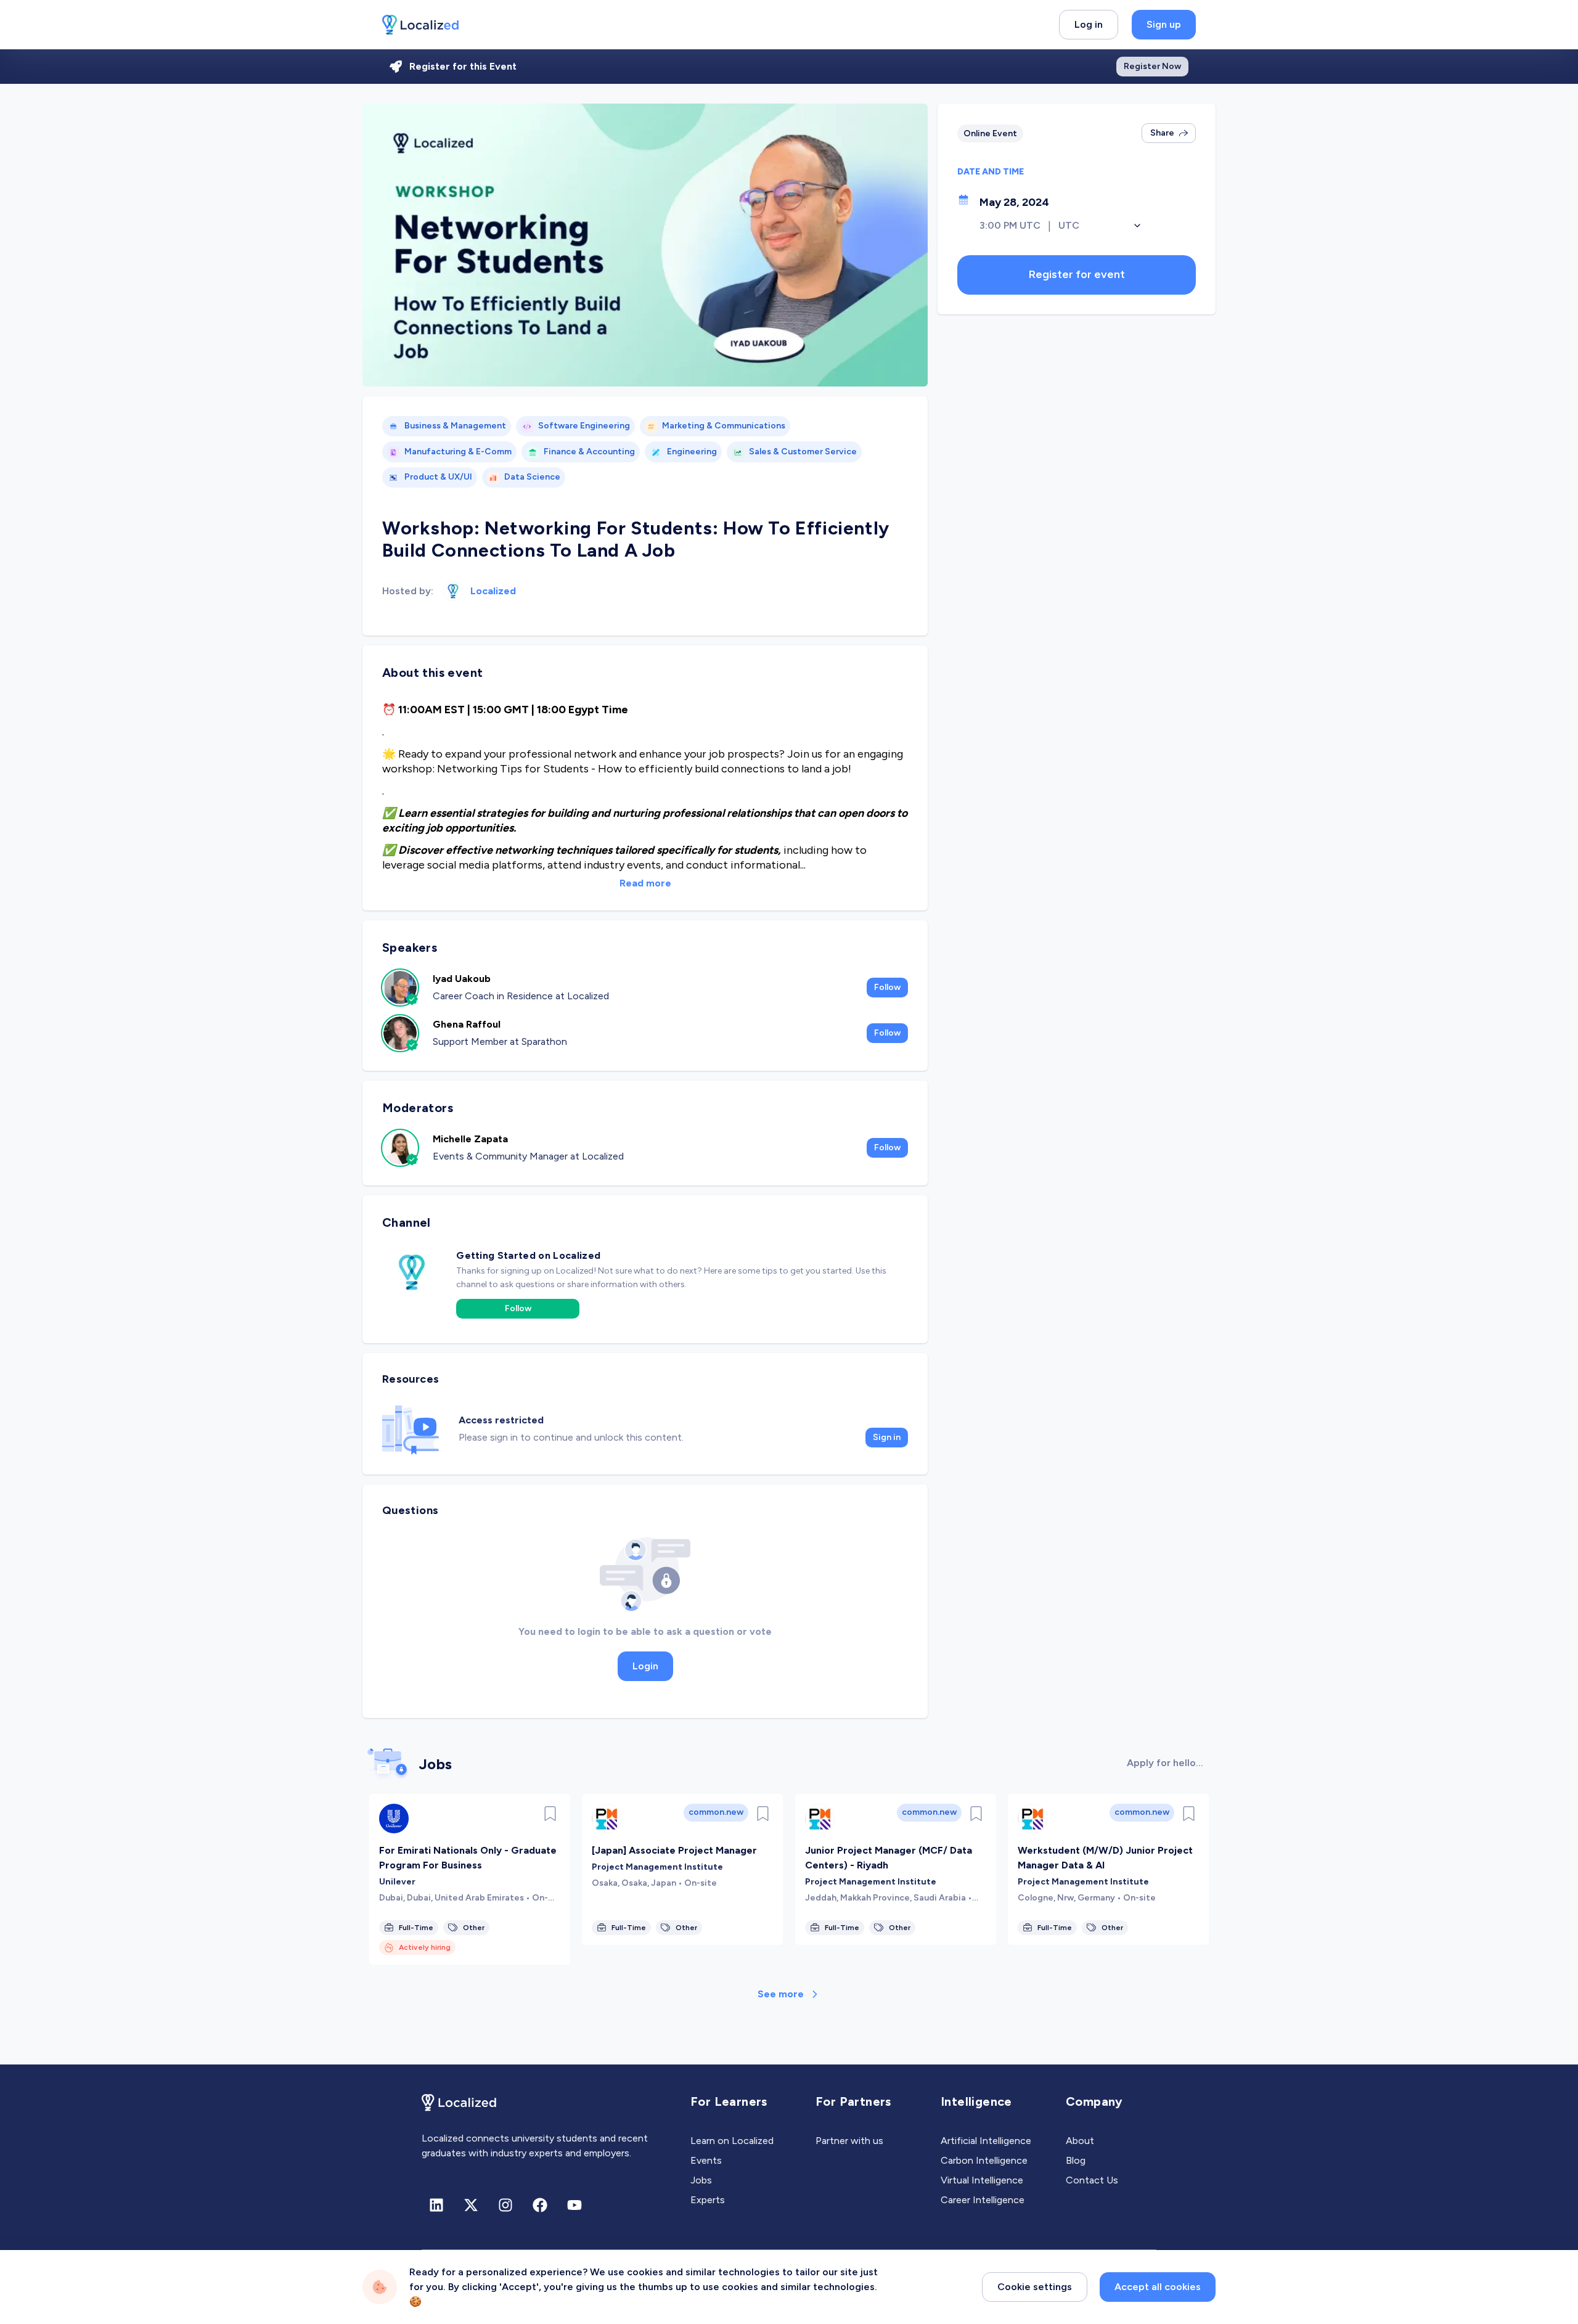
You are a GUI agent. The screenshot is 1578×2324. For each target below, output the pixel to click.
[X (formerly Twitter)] (471, 2205)
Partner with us (849, 2141)
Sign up (1164, 24)
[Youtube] (574, 2205)
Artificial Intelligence (986, 2141)
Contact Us (1092, 2180)
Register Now (1152, 66)
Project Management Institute (657, 1867)
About (1080, 2141)
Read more (645, 883)
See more (781, 1994)
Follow (887, 987)
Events (706, 2160)
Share (1162, 133)
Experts (708, 2200)
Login (645, 1666)
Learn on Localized (732, 2141)
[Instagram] (505, 2205)
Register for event (1077, 274)
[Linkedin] (436, 2205)
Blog (1076, 2160)
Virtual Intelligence (982, 2180)
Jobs (701, 2180)
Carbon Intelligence (984, 2160)
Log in (1089, 24)
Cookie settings (1035, 2287)
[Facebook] (540, 2205)
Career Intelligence (983, 2200)
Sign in (887, 1437)
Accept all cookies (1158, 2287)
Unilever (397, 1882)
